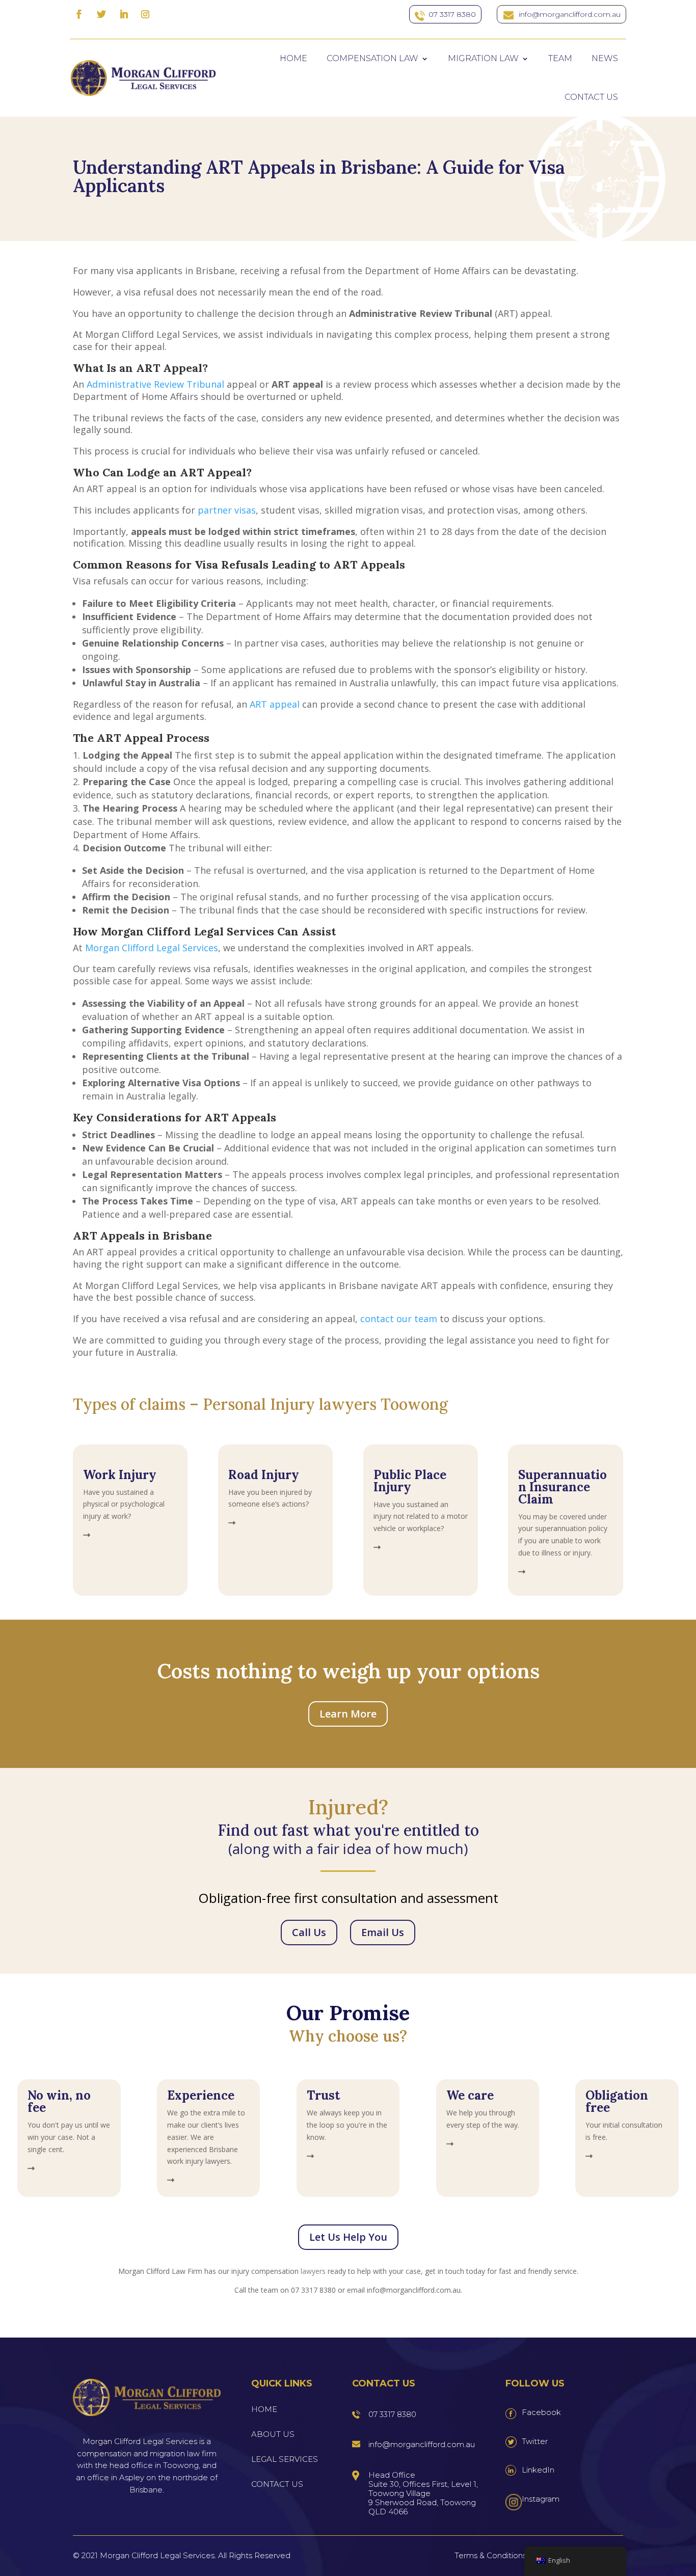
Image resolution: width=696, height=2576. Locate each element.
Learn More (348, 1714)
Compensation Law (372, 58)
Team (560, 58)
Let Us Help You (348, 2237)
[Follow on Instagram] (145, 14)
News (605, 58)
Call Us (309, 1932)
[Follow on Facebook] (79, 14)
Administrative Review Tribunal (155, 384)
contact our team (399, 1319)
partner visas (227, 510)
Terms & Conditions (490, 2555)
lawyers (313, 2271)
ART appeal (275, 704)
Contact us (591, 97)
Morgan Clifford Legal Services (152, 948)
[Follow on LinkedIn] (124, 14)
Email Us (383, 1932)
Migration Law (483, 58)
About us (273, 2434)
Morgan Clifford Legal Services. (158, 2555)
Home (293, 58)
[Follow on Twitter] (101, 14)
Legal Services (285, 2459)
